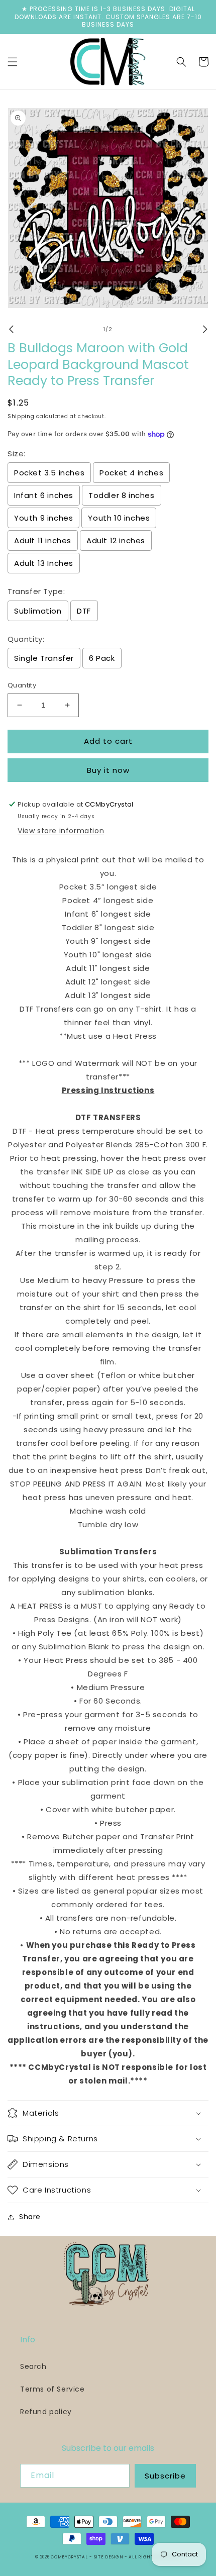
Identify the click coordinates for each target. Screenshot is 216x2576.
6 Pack (102, 658)
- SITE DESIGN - (109, 2557)
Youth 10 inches (119, 518)
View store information (61, 831)
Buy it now (108, 770)
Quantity (22, 685)
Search (33, 2366)
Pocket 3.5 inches (49, 473)
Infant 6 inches (44, 495)
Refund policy (46, 2412)
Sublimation (38, 611)
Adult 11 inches (43, 540)
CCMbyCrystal (69, 2557)
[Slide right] (205, 329)
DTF (84, 611)
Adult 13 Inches (44, 563)
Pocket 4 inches (131, 473)
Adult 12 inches (116, 540)
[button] (13, 62)
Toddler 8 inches (122, 495)
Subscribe (165, 2476)
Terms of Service (52, 2389)
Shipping (21, 416)
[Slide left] (11, 329)
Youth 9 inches (43, 518)
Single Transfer (44, 658)
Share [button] (30, 2217)
